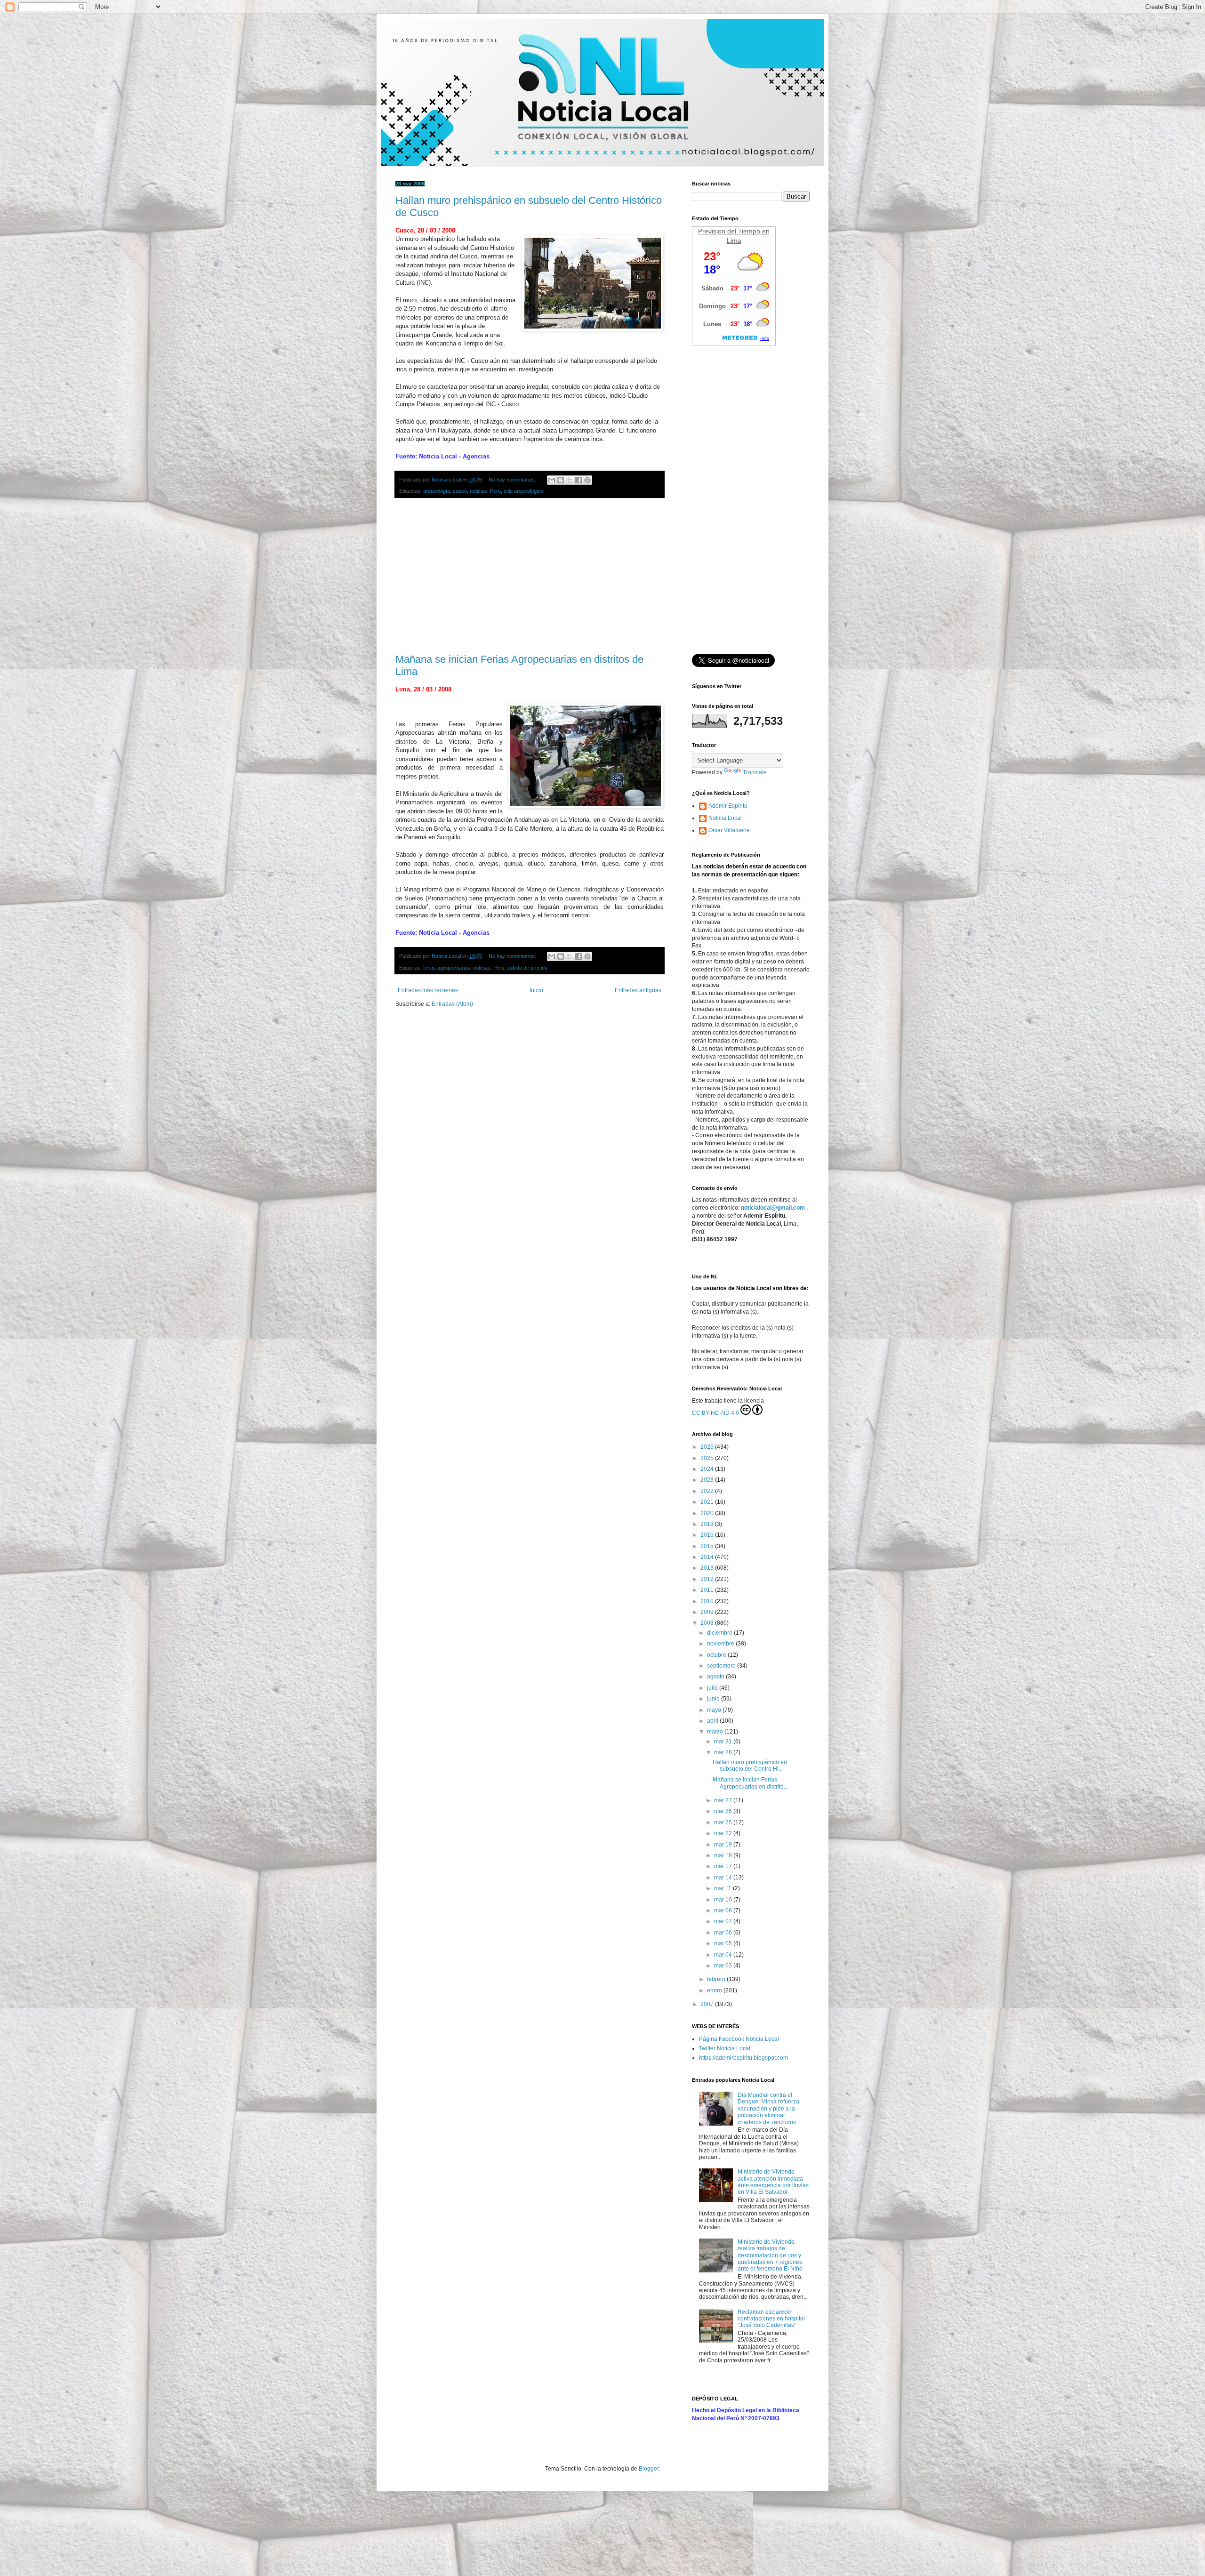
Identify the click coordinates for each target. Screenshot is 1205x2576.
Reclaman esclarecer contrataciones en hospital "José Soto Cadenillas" (771, 2319)
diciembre (720, 1633)
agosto (716, 1677)
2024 (708, 1469)
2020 (708, 1513)
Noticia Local (725, 818)
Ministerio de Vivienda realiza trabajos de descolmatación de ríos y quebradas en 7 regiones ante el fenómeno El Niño (770, 2255)
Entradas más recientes (428, 990)
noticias (478, 491)
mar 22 (724, 1833)
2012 (708, 1579)
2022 (708, 1491)
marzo (716, 1732)
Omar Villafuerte (729, 830)
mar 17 (724, 1866)
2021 (708, 1502)
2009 (708, 1612)
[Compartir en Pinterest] (587, 480)
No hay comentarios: (513, 480)
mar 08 (724, 1910)
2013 (708, 1568)
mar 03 (724, 1966)
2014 (708, 1557)
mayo (715, 1710)
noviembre (721, 1644)
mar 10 (724, 1900)
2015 (708, 1546)
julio (713, 1688)
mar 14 (724, 1878)
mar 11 (723, 1888)
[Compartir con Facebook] (578, 480)
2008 (708, 1623)
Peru (495, 491)
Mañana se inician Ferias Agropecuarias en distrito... (750, 1783)
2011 (708, 1590)
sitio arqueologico (523, 491)
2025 (708, 1458)
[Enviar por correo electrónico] (552, 480)
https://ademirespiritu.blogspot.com (743, 2058)
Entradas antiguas (638, 990)
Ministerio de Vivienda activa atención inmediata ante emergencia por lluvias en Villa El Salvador (773, 2182)
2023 (708, 1480)
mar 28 (724, 1752)
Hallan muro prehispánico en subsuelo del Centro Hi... (750, 1765)
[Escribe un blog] (561, 480)
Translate (755, 772)
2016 (708, 1535)
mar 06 (724, 1933)
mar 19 (724, 1845)
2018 (708, 1524)
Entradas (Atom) (452, 1004)
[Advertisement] (530, 576)
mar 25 (724, 1822)
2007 (708, 2004)
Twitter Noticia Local (725, 2048)
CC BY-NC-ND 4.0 (715, 1413)
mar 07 (724, 1921)
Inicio (536, 990)
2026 (708, 1447)
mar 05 (724, 1943)
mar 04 (724, 1955)
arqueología (437, 491)
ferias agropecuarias (447, 968)
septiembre (722, 1666)
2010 (708, 1601)
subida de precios (527, 968)
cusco (460, 491)
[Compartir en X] (570, 480)
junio (714, 1699)
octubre (717, 1655)
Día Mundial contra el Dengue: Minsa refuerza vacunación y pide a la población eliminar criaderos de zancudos (768, 2109)
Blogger (649, 2469)
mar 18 (724, 1855)
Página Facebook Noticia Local (739, 2039)
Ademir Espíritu (728, 806)
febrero (717, 1979)
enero (715, 1990)
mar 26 (724, 1811)
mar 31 (724, 1741)
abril (713, 1721)
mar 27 (724, 1800)
